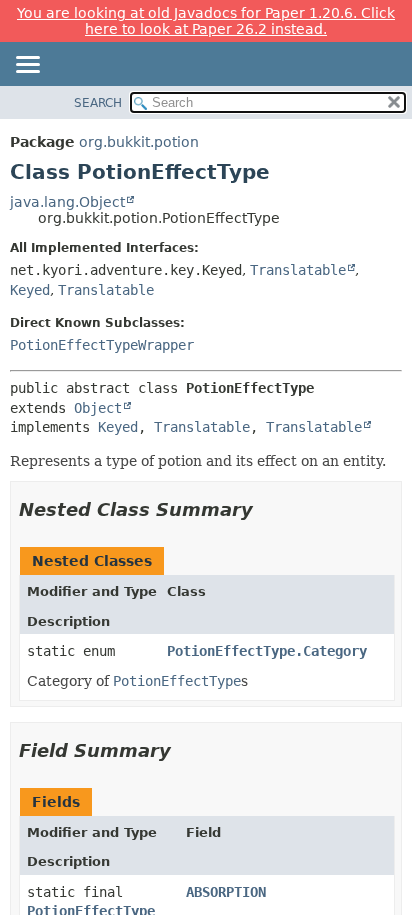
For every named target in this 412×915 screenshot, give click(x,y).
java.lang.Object (67, 202)
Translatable (298, 270)
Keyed (30, 290)
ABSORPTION (226, 892)
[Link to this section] (267, 509)
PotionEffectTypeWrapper (102, 345)
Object (98, 408)
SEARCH (98, 103)
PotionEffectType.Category (267, 651)
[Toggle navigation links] (27, 66)
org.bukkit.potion (139, 142)
